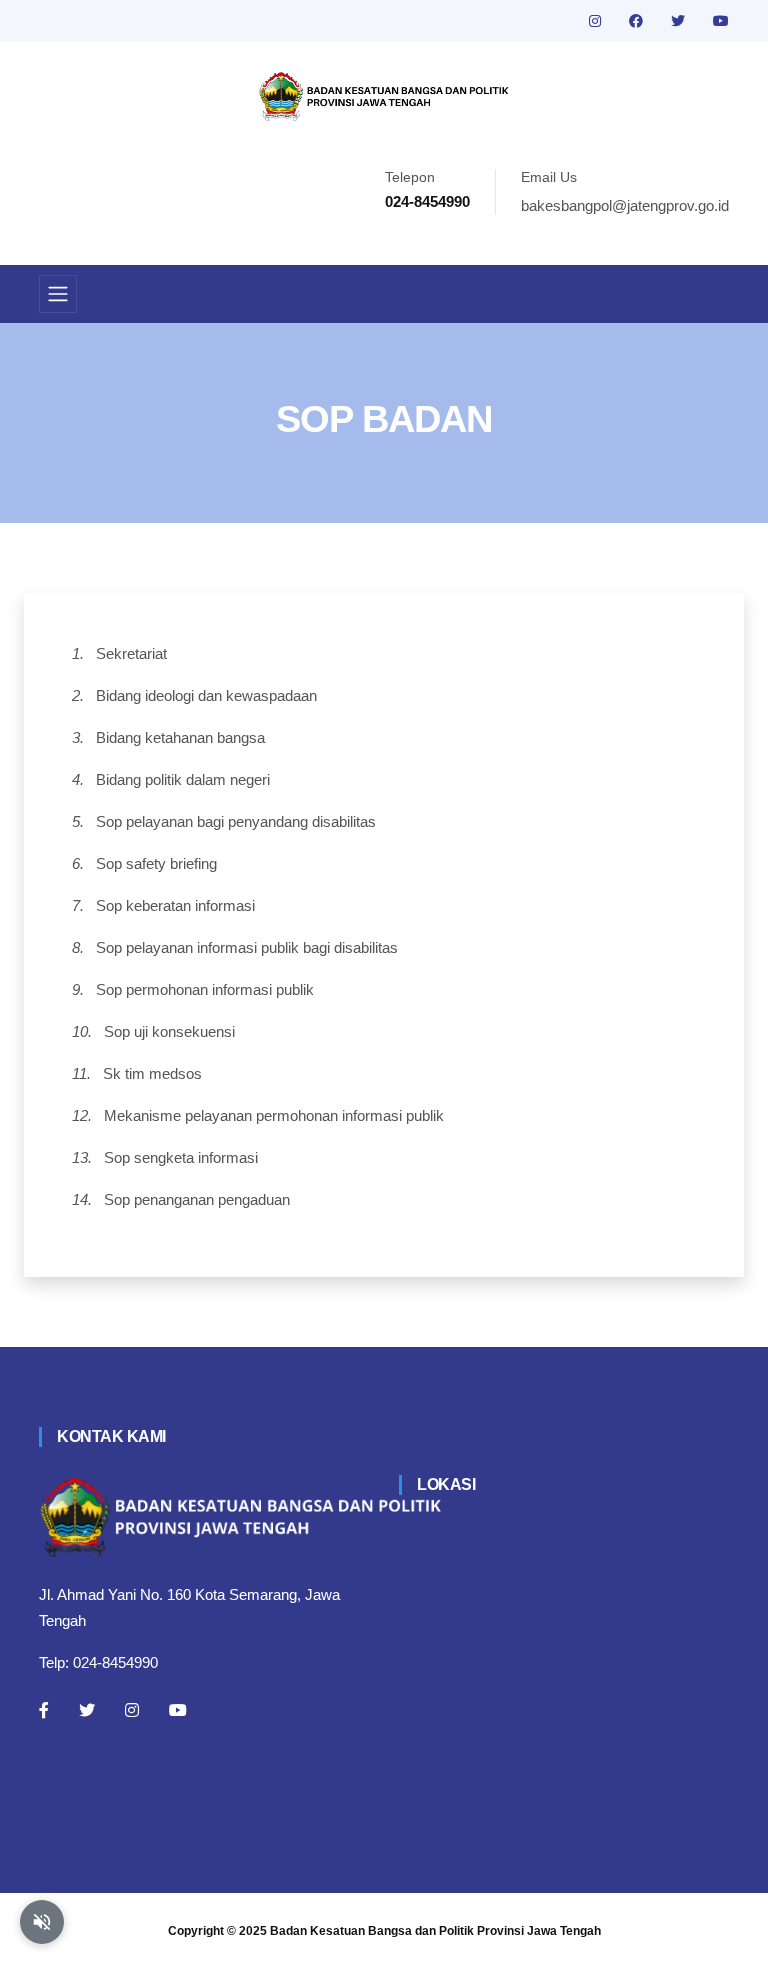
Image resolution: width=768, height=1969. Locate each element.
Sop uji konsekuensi (169, 1031)
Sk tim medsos (152, 1073)
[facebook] (638, 21)
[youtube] (721, 21)
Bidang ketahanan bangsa (180, 737)
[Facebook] (44, 1710)
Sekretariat (131, 653)
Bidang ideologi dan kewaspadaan (206, 695)
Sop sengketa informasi (181, 1157)
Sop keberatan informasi (175, 905)
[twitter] (680, 21)
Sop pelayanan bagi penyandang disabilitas (236, 821)
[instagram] (597, 21)
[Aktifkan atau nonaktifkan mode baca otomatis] (42, 1922)
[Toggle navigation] (58, 294)
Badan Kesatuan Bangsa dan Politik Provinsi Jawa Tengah (435, 1931)
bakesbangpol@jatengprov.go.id (625, 205)
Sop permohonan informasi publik (205, 989)
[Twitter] (87, 1710)
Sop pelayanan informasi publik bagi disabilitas (247, 947)
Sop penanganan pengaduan (197, 1199)
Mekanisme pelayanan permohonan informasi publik (274, 1115)
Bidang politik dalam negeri (183, 779)
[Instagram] (132, 1710)
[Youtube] (178, 1710)
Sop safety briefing (156, 863)
